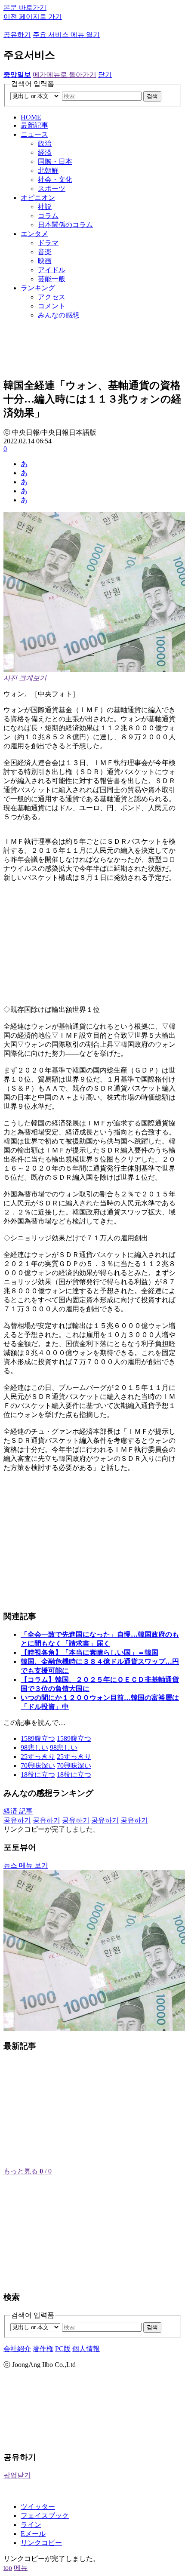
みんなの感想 (59, 315)
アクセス (52, 297)
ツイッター (38, 2507)
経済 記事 (18, 1811)
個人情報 (86, 2349)
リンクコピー (41, 2543)
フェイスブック (45, 2516)
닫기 (105, 75)
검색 (152, 96)
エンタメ (34, 234)
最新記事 (34, 125)
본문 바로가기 (25, 8)
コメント (52, 306)
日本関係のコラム (65, 225)
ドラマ (48, 243)
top (8, 2568)
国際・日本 (55, 161)
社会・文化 (55, 180)
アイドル (52, 270)
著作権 (43, 2349)
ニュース (34, 134)
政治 (45, 143)
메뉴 (21, 2568)
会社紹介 (17, 2349)
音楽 (45, 252)
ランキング (38, 288)
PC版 (63, 2349)
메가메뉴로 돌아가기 (65, 75)
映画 (45, 261)
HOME (31, 117)
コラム (48, 216)
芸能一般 (52, 279)
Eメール (33, 2534)
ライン (31, 2525)
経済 (45, 152)
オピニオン (38, 198)
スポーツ (52, 189)
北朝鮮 (48, 171)
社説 (45, 207)
